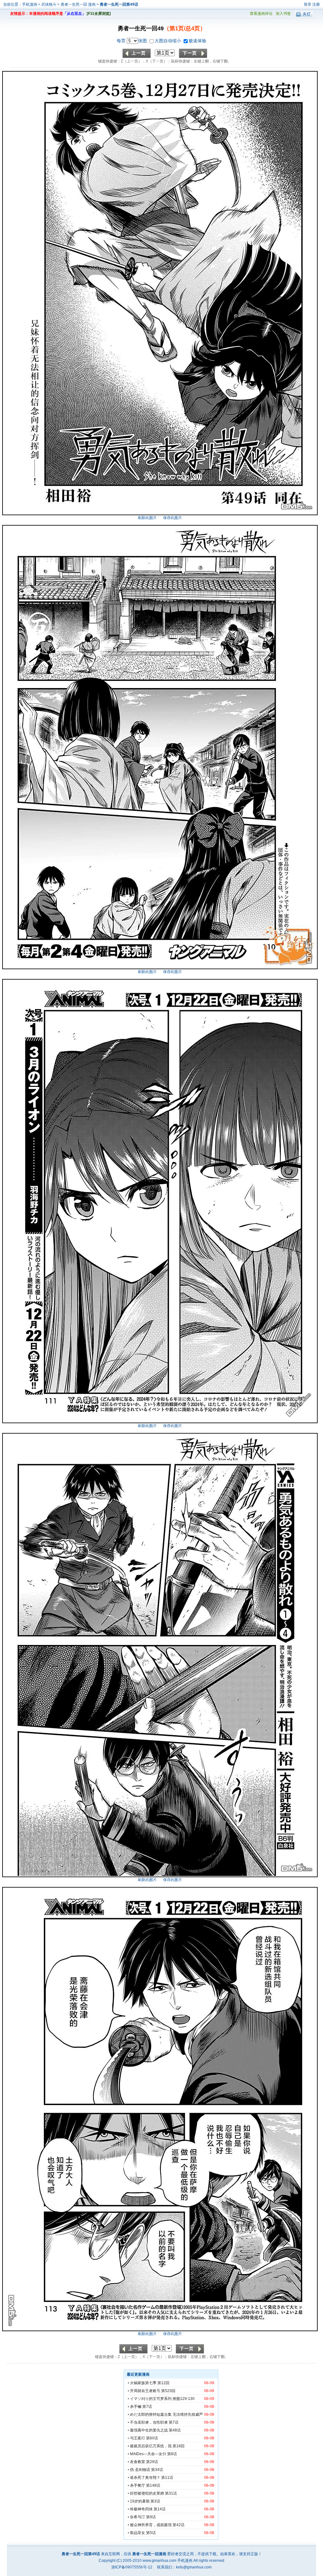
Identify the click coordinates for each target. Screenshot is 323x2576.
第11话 (167, 2478)
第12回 (163, 2383)
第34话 (157, 2470)
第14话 (160, 2509)
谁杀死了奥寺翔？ (145, 2478)
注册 (316, 4)
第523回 (168, 2391)
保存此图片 (173, 518)
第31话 (171, 2493)
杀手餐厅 (138, 2485)
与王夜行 (138, 2438)
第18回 (179, 2446)
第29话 (152, 2462)
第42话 (179, 2525)
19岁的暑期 (140, 2501)
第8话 (172, 2454)
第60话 (152, 2438)
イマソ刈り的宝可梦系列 (151, 2399)
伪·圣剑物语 (140, 2470)
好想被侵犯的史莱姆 (147, 2493)
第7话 (147, 2407)
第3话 (155, 2501)
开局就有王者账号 (145, 2391)
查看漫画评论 (261, 14)
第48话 (175, 2430)
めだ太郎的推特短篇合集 (151, 2414)
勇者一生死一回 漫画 (79, 4)
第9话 (151, 2517)
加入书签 (283, 14)
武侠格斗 (49, 4)
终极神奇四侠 (141, 2509)
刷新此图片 (147, 518)
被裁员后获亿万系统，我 (151, 2446)
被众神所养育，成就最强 (151, 2525)
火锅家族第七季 (143, 2383)
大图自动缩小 (168, 41)
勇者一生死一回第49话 (119, 4)
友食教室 (138, 2462)
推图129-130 (184, 2399)
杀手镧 (136, 2407)
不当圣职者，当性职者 (149, 2422)
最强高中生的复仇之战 (149, 2430)
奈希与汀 (138, 2517)
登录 (308, 4)
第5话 (151, 2533)
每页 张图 (132, 41)
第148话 (153, 2485)
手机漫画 (30, 4)
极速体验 (197, 41)
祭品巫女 (138, 2533)
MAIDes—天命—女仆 (148, 2454)
